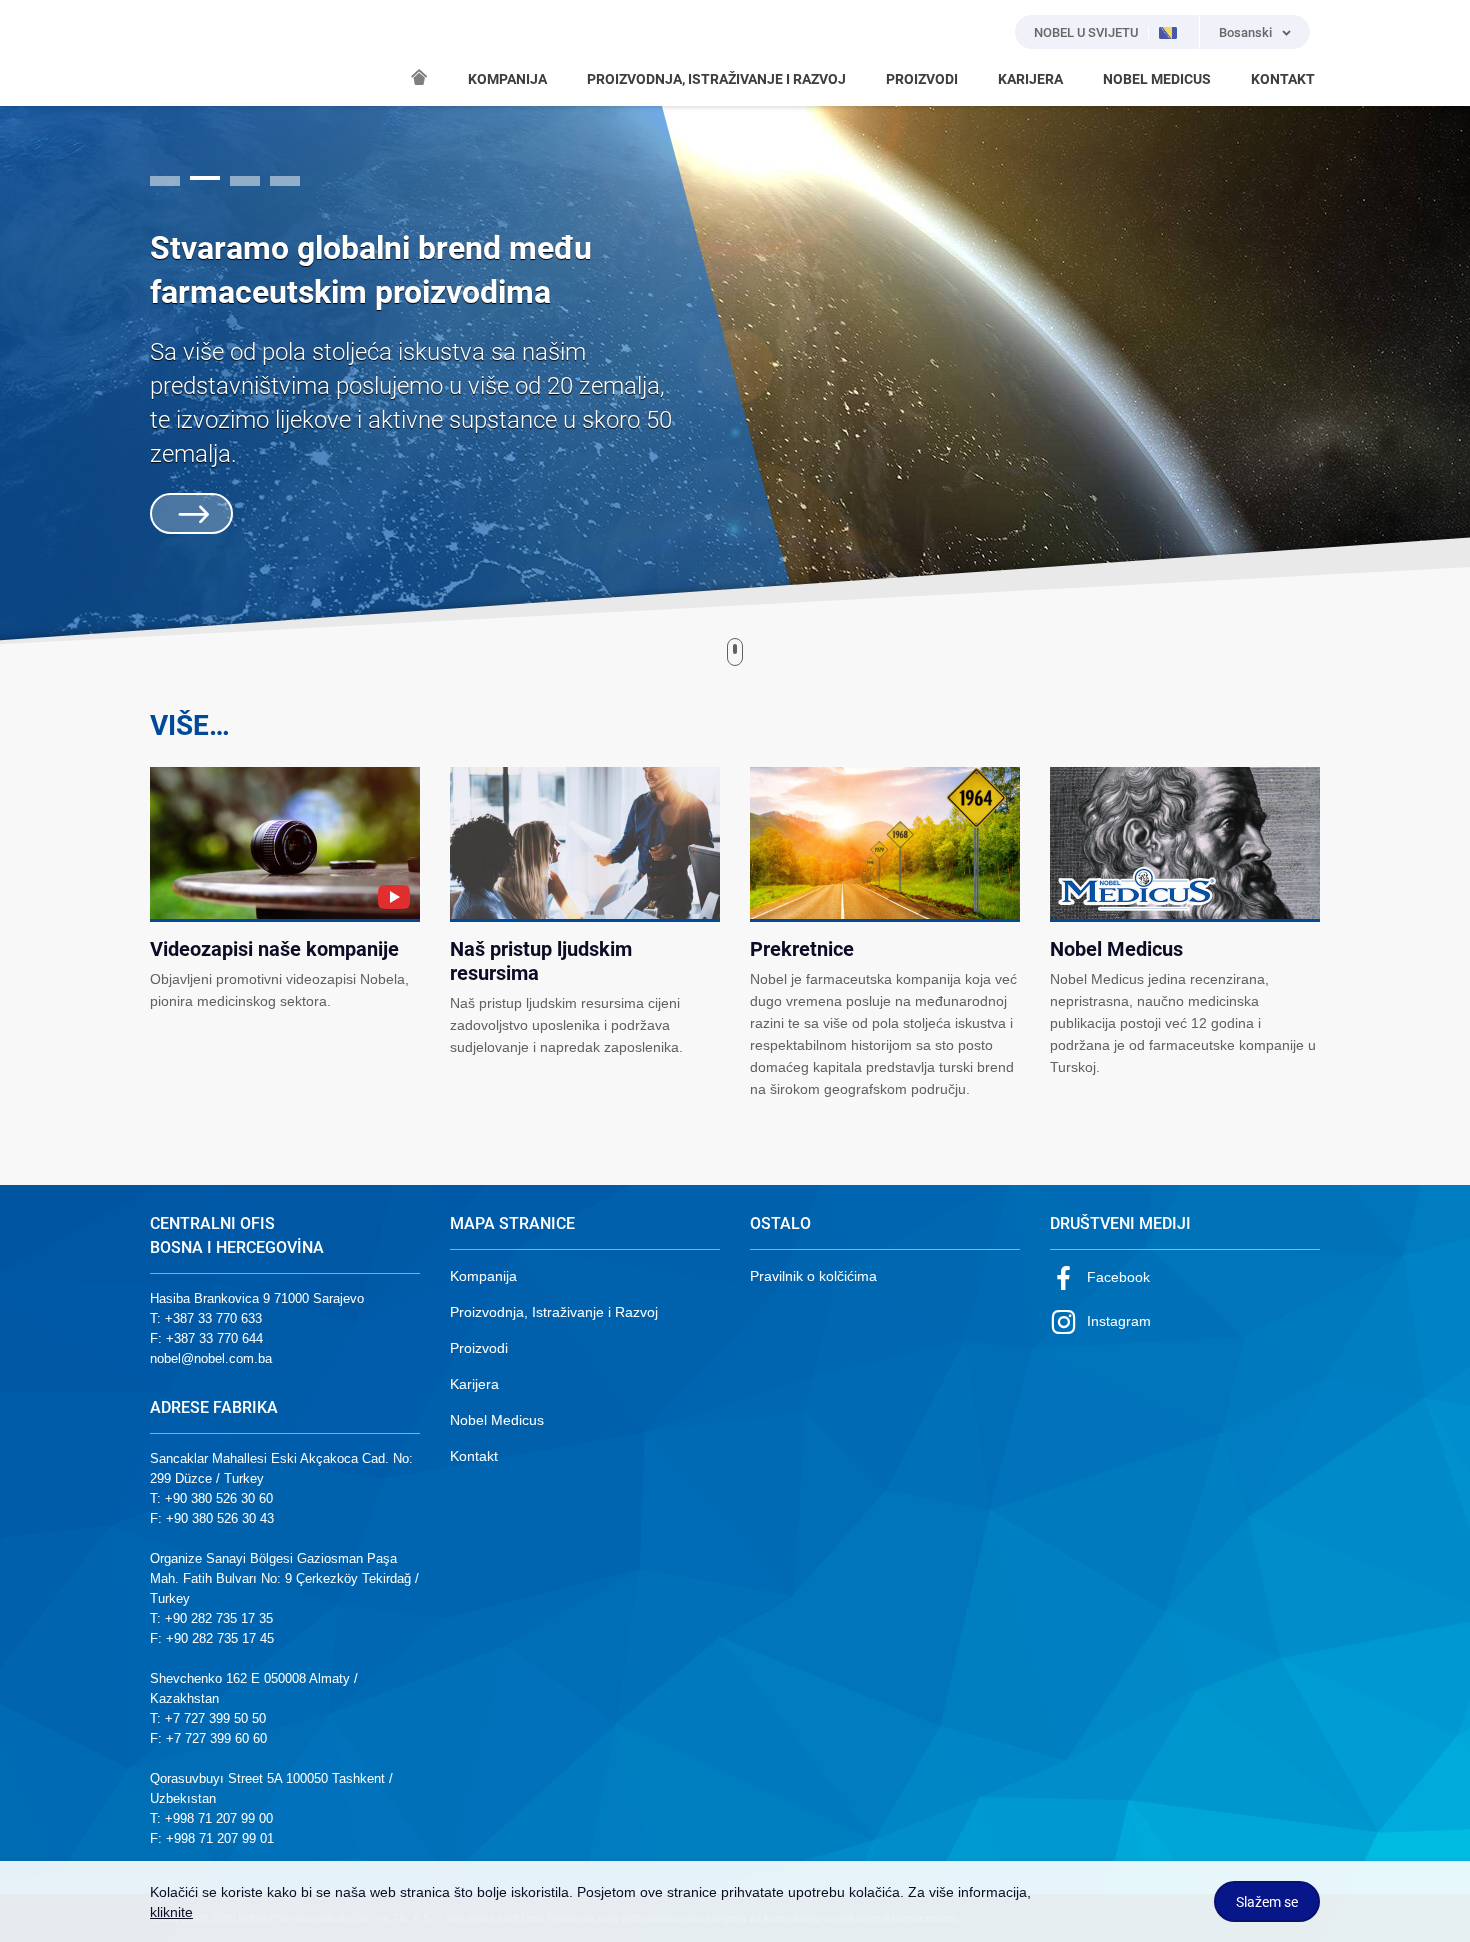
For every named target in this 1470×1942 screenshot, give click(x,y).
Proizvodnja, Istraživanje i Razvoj (554, 1312)
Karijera (474, 1384)
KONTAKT (1283, 79)
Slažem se (1267, 1902)
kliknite (171, 1912)
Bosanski (1245, 32)
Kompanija (483, 1276)
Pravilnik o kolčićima (813, 1276)
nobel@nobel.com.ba (211, 1358)
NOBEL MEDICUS (1157, 79)
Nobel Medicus (497, 1420)
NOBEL (177, 53)
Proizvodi (479, 1348)
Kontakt (474, 1456)
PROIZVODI (922, 79)
